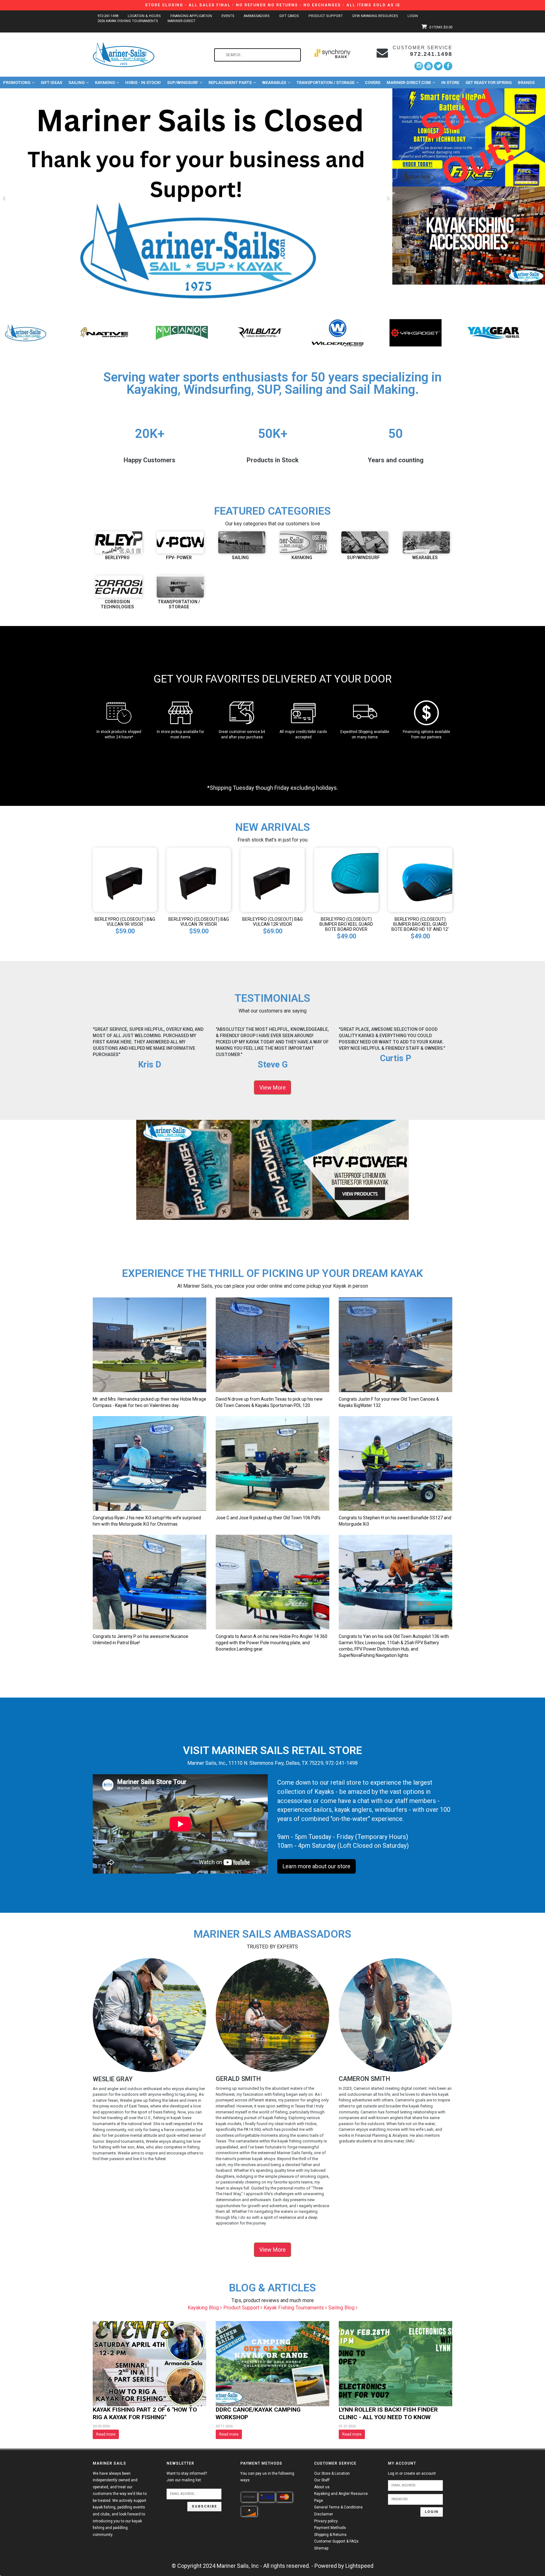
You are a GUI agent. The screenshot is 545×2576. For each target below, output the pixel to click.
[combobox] (258, 55)
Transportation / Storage (325, 83)
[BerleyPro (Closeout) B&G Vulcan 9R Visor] (125, 879)
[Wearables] (426, 542)
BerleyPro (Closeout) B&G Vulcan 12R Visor (272, 922)
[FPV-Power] (182, 332)
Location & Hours (144, 16)
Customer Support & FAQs (336, 2541)
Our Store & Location (332, 2473)
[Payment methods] (249, 2497)
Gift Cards (289, 16)
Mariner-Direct (182, 21)
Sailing (76, 83)
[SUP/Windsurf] (365, 542)
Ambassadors (257, 16)
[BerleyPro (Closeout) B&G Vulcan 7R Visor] (199, 879)
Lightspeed (359, 2566)
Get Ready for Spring (489, 83)
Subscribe (204, 2506)
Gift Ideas (51, 83)
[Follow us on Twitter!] (438, 66)
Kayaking (105, 83)
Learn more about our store (316, 1866)
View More (272, 1087)
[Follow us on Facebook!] (448, 66)
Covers (373, 83)
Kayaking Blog (204, 2308)
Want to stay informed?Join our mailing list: (187, 2477)
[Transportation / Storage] (180, 587)
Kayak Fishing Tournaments (294, 2308)
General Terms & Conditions (338, 2507)
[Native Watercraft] (338, 332)
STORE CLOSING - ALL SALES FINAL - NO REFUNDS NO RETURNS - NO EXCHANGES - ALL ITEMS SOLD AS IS (273, 5)
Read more (106, 2434)
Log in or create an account (412, 2473)
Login (413, 16)
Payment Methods (330, 2528)
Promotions (17, 83)
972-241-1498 (108, 16)
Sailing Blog (342, 2308)
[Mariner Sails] (260, 332)
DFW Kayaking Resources (375, 16)
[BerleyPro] (26, 332)
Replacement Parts (230, 83)
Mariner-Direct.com (409, 83)
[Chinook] (104, 332)
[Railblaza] (493, 332)
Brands (526, 83)
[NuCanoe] (416, 332)
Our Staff (322, 2480)
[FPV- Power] (180, 542)
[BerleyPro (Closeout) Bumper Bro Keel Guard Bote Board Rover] (346, 879)
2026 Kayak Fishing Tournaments (128, 21)
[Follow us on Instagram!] (419, 66)
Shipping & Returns (330, 2535)
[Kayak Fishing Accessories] (469, 236)
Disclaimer (324, 2514)
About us (322, 2487)
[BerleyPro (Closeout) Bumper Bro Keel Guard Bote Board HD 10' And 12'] (420, 879)
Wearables (274, 83)
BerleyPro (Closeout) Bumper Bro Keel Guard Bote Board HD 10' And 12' (420, 924)
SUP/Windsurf (183, 83)
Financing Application (191, 16)
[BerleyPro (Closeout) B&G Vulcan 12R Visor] (272, 879)
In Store (450, 83)
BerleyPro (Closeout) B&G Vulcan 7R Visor (199, 922)
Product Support (326, 16)
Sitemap (321, 2548)
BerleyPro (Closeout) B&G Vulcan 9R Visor (125, 922)
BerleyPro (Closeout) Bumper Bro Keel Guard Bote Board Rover (346, 924)
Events (228, 16)
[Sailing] (242, 542)
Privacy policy (326, 2521)
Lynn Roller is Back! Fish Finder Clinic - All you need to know (388, 2413)
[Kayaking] (303, 542)
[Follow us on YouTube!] (428, 66)
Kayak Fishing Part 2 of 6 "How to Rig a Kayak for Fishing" (145, 2413)
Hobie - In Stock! (143, 83)
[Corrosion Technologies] (119, 587)
